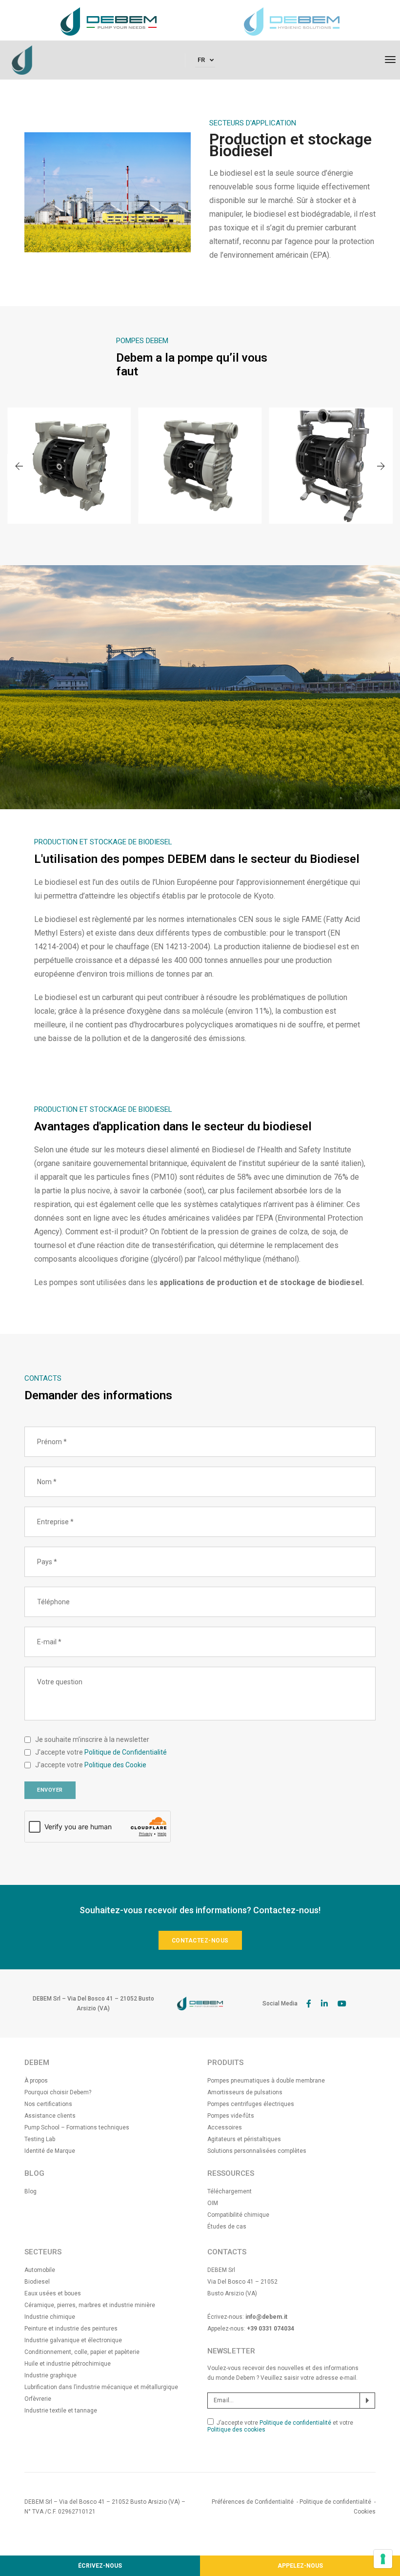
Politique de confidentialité (296, 2423)
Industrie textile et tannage (61, 2411)
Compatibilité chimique (238, 2215)
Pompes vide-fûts (231, 2116)
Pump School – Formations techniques (77, 2127)
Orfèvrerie (38, 2399)
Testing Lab (40, 2139)
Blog (30, 2191)
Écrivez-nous (100, 2566)
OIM (213, 2203)
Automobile (40, 2270)
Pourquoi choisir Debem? (58, 2092)
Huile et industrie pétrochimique (68, 2364)
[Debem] (22, 60)
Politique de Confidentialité (126, 1752)
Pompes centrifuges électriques (251, 2104)
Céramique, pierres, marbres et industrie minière (90, 2305)
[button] (381, 467)
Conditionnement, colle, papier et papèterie (82, 2352)
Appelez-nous (300, 2566)
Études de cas (227, 2227)
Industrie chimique (50, 2317)
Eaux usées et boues (53, 2293)
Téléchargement (230, 2191)
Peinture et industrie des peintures (71, 2329)
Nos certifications (48, 2104)
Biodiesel (37, 2282)
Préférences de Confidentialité (253, 2502)
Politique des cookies (236, 2430)
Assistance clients (50, 2116)
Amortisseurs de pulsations (245, 2092)
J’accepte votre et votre (280, 2426)
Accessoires (225, 2127)
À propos (36, 2081)
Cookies (365, 2512)
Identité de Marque (50, 2151)
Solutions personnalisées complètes (257, 2151)
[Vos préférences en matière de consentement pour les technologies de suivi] (383, 2559)
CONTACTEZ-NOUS (200, 1941)
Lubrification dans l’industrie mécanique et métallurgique (101, 2387)
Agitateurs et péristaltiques (244, 2139)
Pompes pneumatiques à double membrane (266, 2081)
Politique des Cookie (115, 1765)
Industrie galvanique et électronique (73, 2340)
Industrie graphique (50, 2375)
